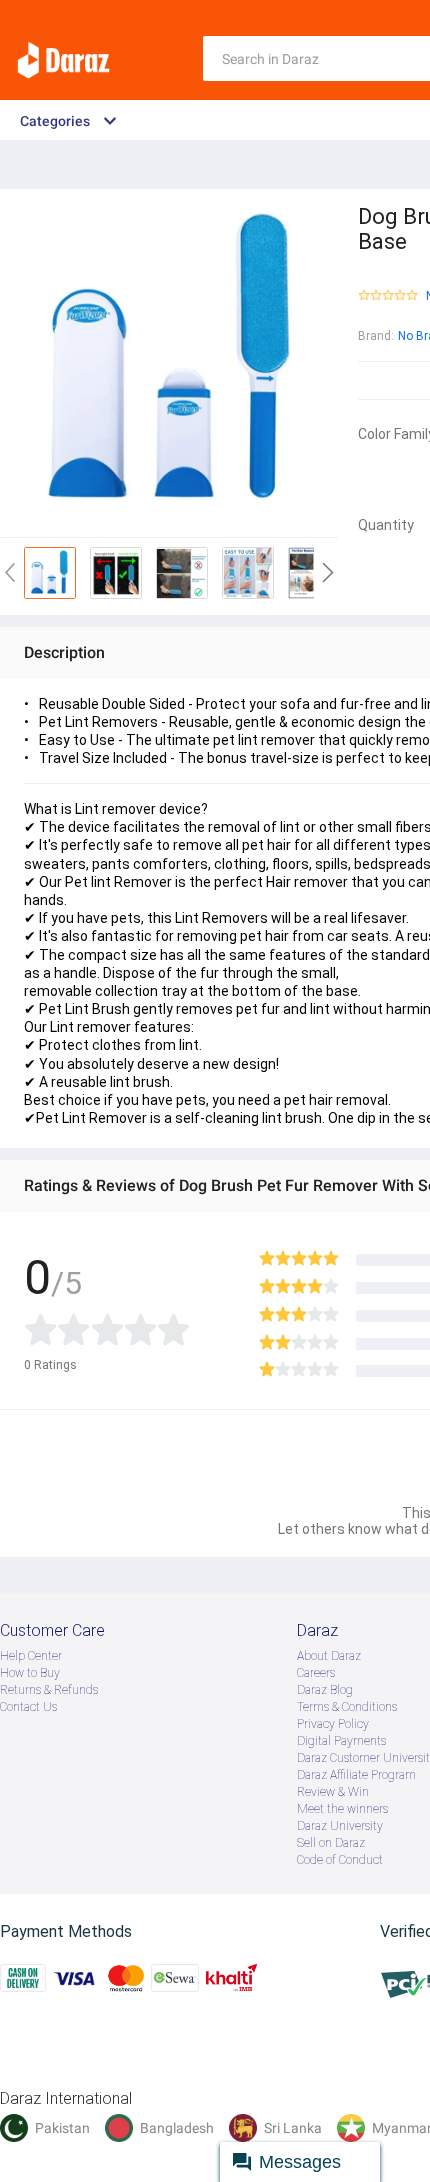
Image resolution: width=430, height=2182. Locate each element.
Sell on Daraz (331, 1843)
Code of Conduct (340, 1860)
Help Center (31, 1656)
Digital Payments (341, 1741)
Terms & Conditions (347, 1707)
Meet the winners (342, 1809)
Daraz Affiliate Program (356, 1775)
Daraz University (340, 1826)
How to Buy (30, 1673)
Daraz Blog (325, 1690)
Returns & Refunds (49, 1690)
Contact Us (28, 1707)
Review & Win (333, 1792)
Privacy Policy (333, 1724)
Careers (316, 1673)
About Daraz (329, 1656)
